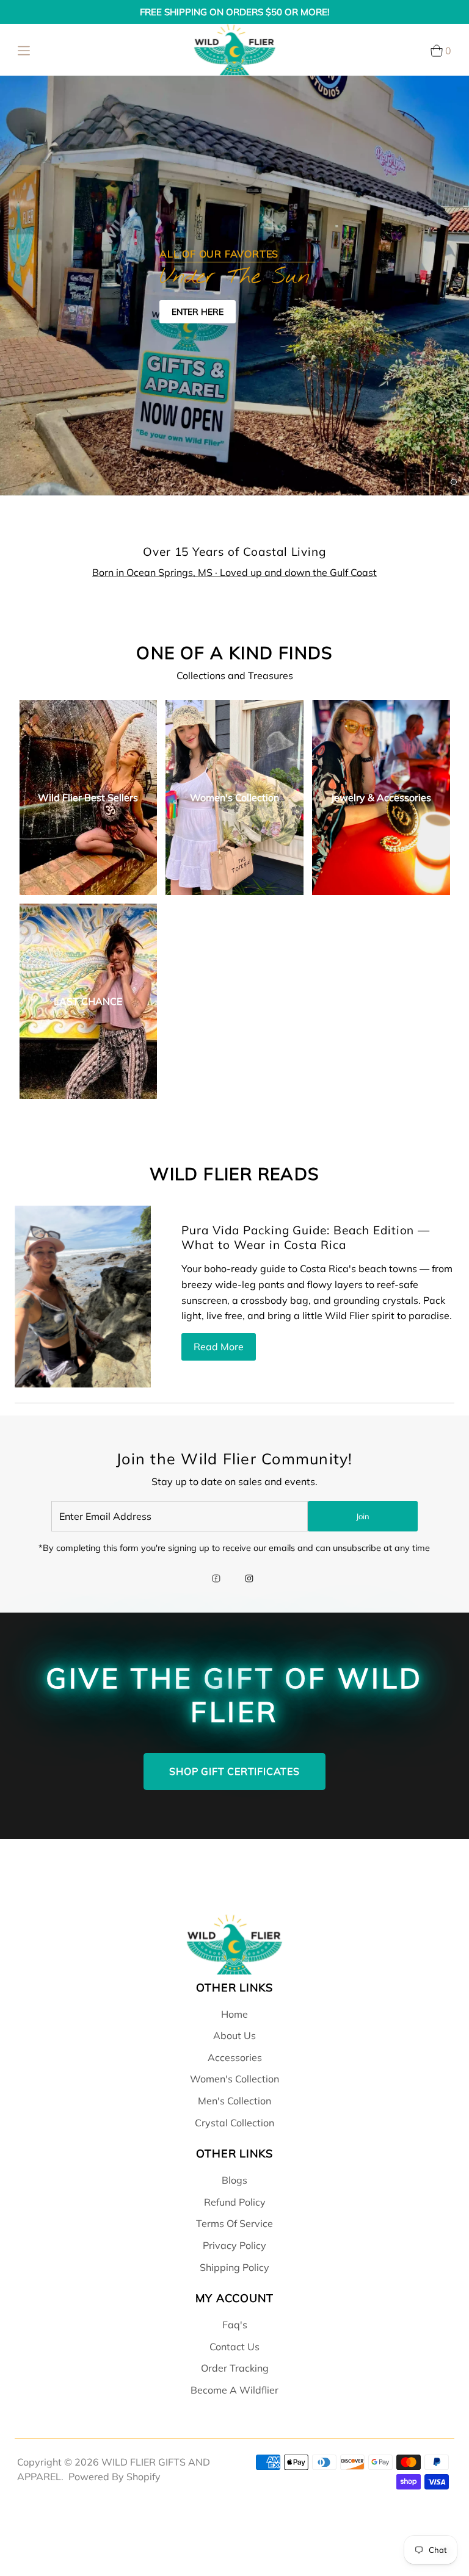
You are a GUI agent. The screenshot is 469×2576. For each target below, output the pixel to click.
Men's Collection (234, 2101)
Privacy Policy (234, 2245)
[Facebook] (216, 1580)
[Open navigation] (24, 50)
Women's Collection (234, 2079)
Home (234, 2014)
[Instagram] (249, 1580)
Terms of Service (234, 2223)
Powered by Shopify (115, 2477)
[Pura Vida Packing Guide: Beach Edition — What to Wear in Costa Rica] (83, 1297)
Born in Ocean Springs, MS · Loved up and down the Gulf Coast (234, 572)
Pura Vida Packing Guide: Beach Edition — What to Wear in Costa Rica (306, 1237)
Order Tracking (235, 2368)
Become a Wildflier (234, 2390)
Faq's (235, 2325)
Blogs (234, 2180)
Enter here (198, 312)
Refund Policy (235, 2202)
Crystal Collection (234, 2123)
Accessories (235, 2057)
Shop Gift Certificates (234, 1771)
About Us (234, 2035)
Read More (219, 1347)
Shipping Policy (234, 2267)
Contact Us (234, 2347)
